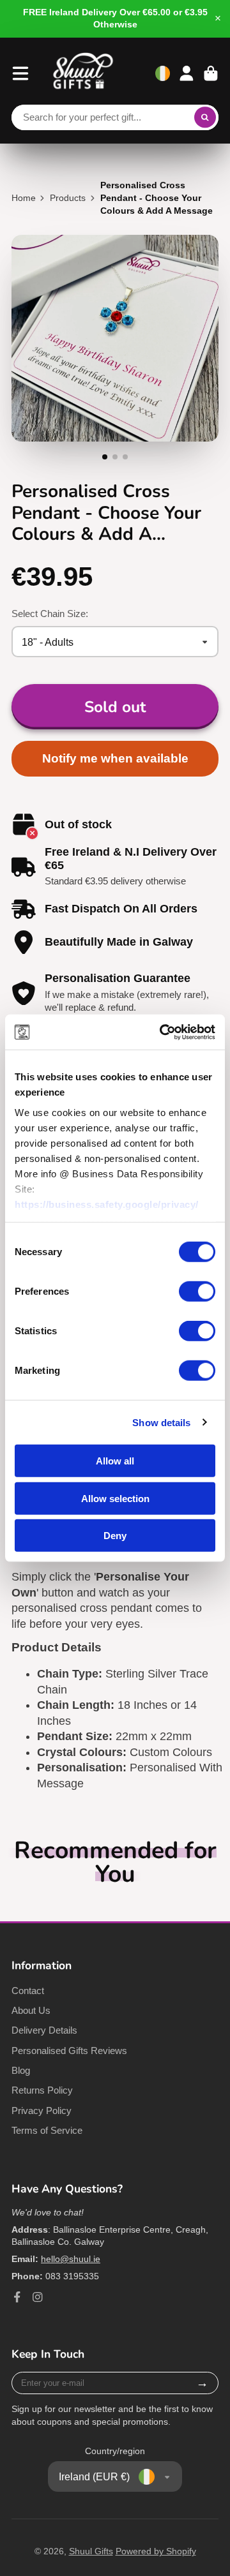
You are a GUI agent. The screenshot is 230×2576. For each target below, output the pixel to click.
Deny (115, 1536)
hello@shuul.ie (71, 2259)
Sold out (115, 707)
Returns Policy (42, 2090)
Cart (211, 73)
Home (24, 198)
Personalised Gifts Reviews (69, 2051)
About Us (31, 2010)
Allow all (115, 1461)
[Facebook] (17, 2297)
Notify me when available (115, 758)
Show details (161, 1422)
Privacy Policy (42, 2111)
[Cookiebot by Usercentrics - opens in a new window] (162, 1032)
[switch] (197, 1292)
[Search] (205, 117)
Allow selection (115, 1498)
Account (187, 73)
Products (68, 198)
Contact (28, 1991)
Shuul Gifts (91, 2551)
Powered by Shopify (156, 2551)
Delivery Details (44, 2030)
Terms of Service (47, 2130)
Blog (21, 2070)
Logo (83, 73)
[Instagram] (38, 2297)
